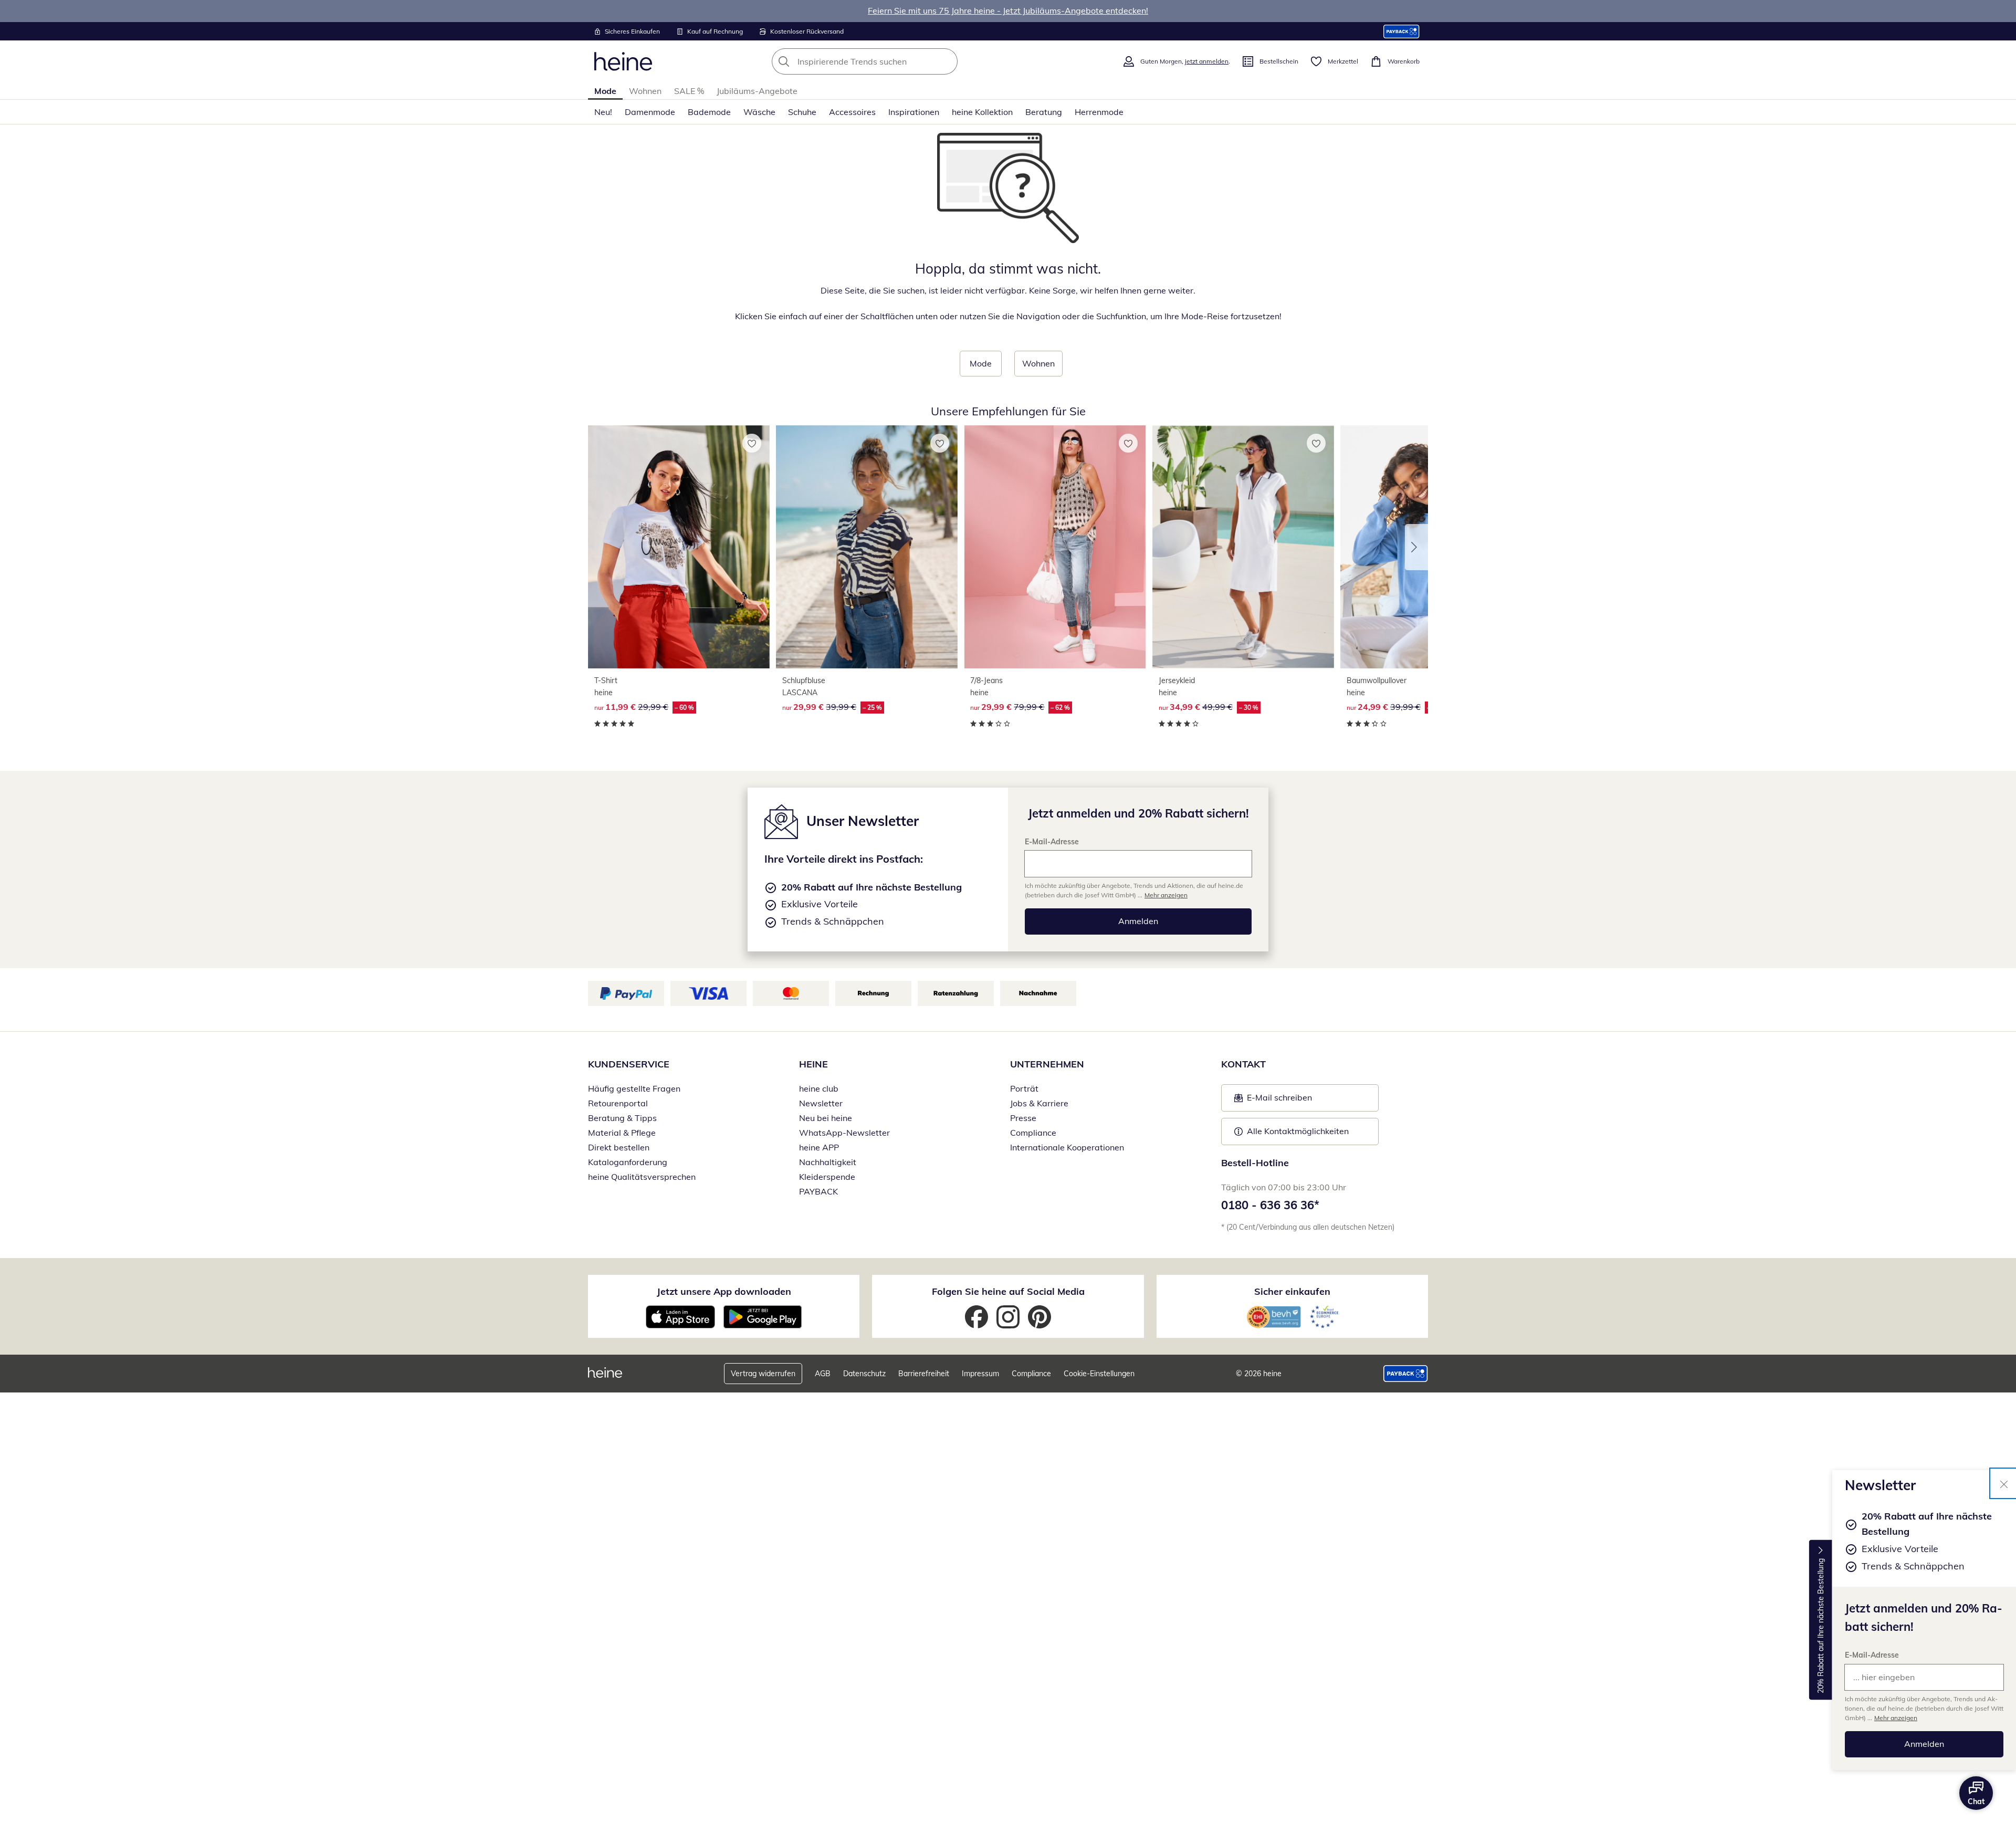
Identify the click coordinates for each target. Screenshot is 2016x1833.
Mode (605, 91)
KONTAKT (1243, 1064)
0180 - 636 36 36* (1270, 1205)
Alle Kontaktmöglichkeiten (1298, 1131)
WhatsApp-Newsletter (844, 1133)
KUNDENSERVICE (629, 1064)
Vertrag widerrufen (763, 1374)
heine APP (819, 1147)
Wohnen (645, 91)
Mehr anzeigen (1896, 1718)
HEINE (813, 1064)
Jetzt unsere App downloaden (724, 1291)
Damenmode (650, 112)
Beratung (1044, 112)
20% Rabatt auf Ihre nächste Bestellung (1821, 1626)
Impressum (980, 1374)
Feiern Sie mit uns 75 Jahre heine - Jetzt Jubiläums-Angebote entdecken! (1008, 11)
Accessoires (852, 112)
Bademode (709, 112)
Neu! (603, 112)
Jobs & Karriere (1039, 1103)
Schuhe (802, 112)
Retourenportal (618, 1103)
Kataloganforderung (628, 1162)
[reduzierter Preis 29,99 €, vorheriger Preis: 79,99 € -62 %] (1055, 547)
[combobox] (888, 61)
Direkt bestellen (619, 1147)
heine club (819, 1088)
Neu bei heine (826, 1118)
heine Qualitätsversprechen (642, 1177)
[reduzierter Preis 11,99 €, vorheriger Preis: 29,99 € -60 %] (679, 547)
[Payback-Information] (1406, 1374)
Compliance (1033, 1133)
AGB (823, 1374)
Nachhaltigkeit (828, 1162)
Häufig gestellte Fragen (634, 1088)
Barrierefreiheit (924, 1374)
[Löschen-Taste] (947, 61)
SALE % (689, 91)
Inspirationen (914, 112)
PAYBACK (818, 1191)
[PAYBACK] (1401, 31)
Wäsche (759, 112)
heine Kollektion (982, 112)
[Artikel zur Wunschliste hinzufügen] (752, 443)
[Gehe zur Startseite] (623, 61)
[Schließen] (2004, 1483)
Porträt (1024, 1088)
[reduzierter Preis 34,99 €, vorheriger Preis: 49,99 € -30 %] (1243, 547)
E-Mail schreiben (1273, 1101)
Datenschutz (864, 1374)
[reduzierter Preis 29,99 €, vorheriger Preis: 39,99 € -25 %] (867, 547)
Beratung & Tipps (622, 1118)
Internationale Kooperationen (1067, 1147)
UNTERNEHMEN (1047, 1064)
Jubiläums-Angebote (757, 91)
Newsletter (821, 1103)
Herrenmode (1099, 112)
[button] (1416, 547)
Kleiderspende (827, 1177)
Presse (1023, 1118)
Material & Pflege (622, 1133)
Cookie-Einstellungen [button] (1099, 1374)
